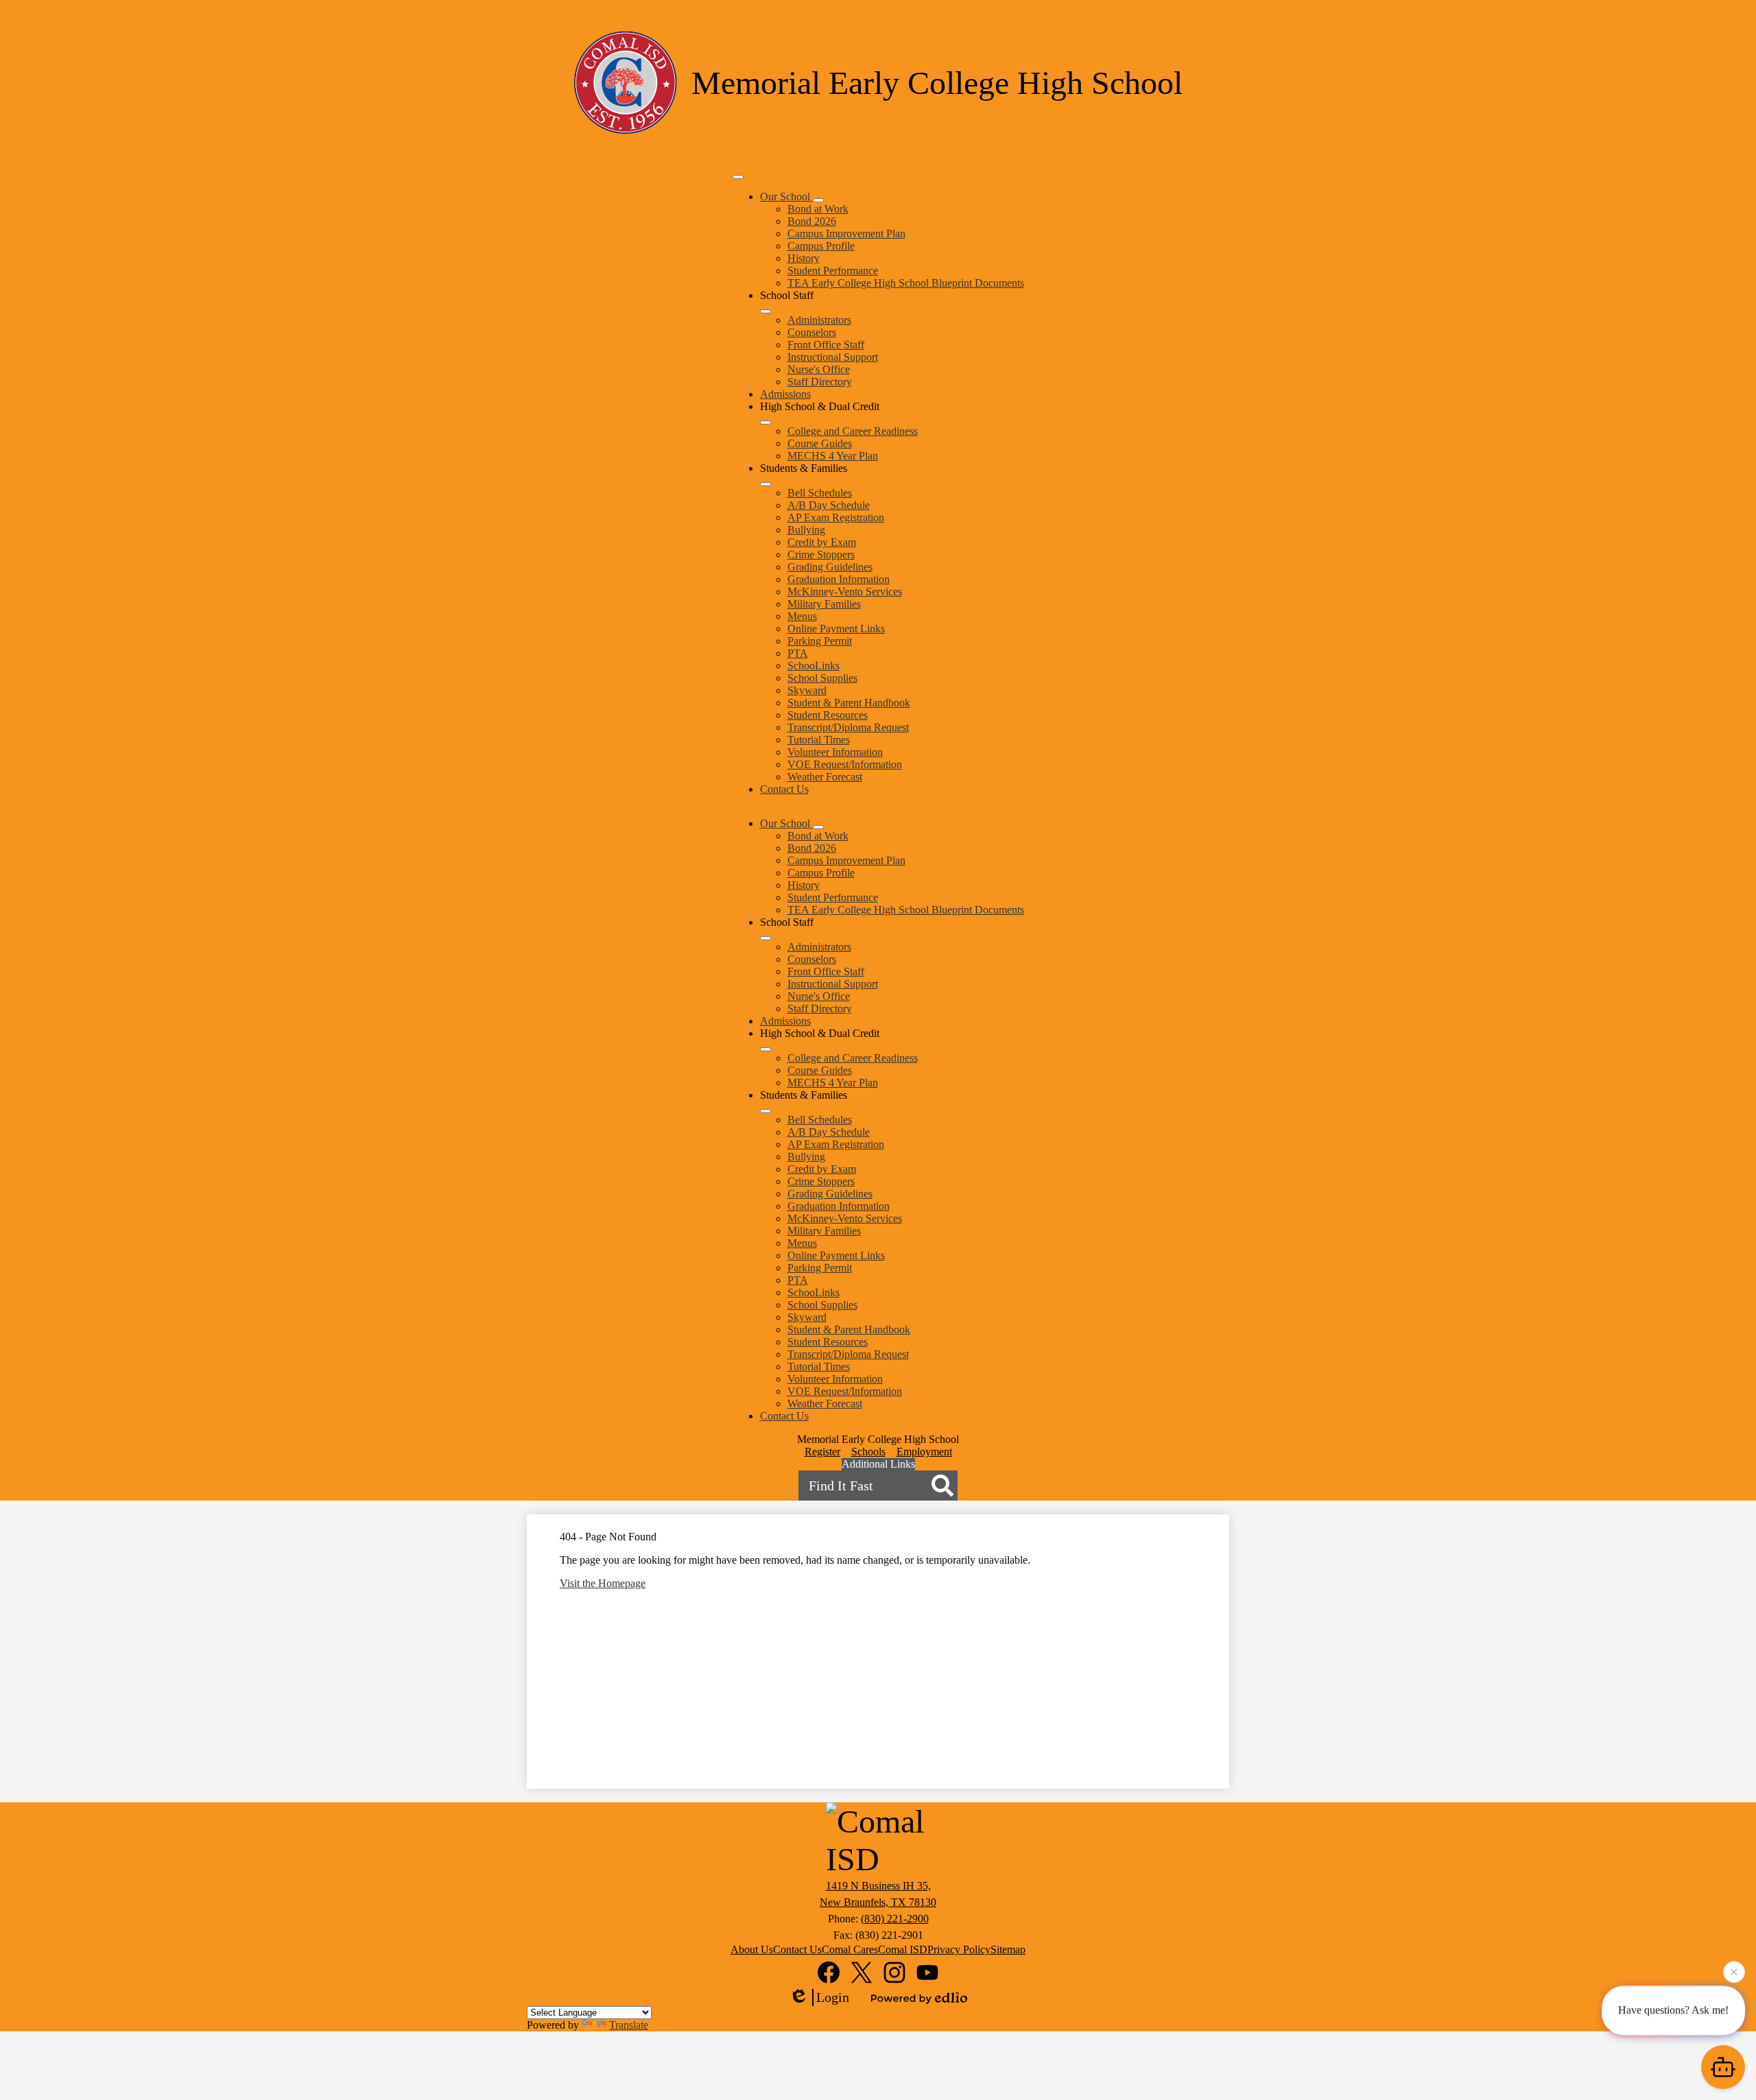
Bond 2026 (812, 221)
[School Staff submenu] (766, 311)
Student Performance (833, 271)
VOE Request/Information (845, 764)
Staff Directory (820, 382)
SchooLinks (814, 666)
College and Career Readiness (853, 431)
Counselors (812, 332)
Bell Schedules (820, 493)
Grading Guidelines (830, 567)
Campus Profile (821, 246)
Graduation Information (839, 579)
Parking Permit (820, 641)
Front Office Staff (826, 345)
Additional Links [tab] (878, 1464)
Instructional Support (833, 357)
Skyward (807, 690)
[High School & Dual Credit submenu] (766, 422)
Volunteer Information (835, 752)
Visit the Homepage (603, 1583)
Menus (802, 616)
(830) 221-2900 (895, 1919)
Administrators (819, 320)
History (804, 258)
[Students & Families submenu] (766, 484)
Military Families (824, 604)
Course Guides (820, 443)
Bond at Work (818, 209)
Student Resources (828, 715)
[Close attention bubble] (1734, 1972)
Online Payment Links (836, 629)
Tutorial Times (819, 740)
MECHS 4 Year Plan (833, 456)
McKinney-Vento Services (845, 592)
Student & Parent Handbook (849, 703)
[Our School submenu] (818, 200)
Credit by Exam (822, 542)
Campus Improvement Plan (846, 234)
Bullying (806, 530)
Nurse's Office (819, 369)
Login (833, 1997)
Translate (629, 2025)
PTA (798, 653)
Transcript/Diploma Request (848, 727)
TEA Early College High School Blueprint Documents (906, 283)
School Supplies (822, 678)
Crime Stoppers (821, 554)
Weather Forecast (825, 777)
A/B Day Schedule (829, 505)
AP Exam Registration (836, 517)
